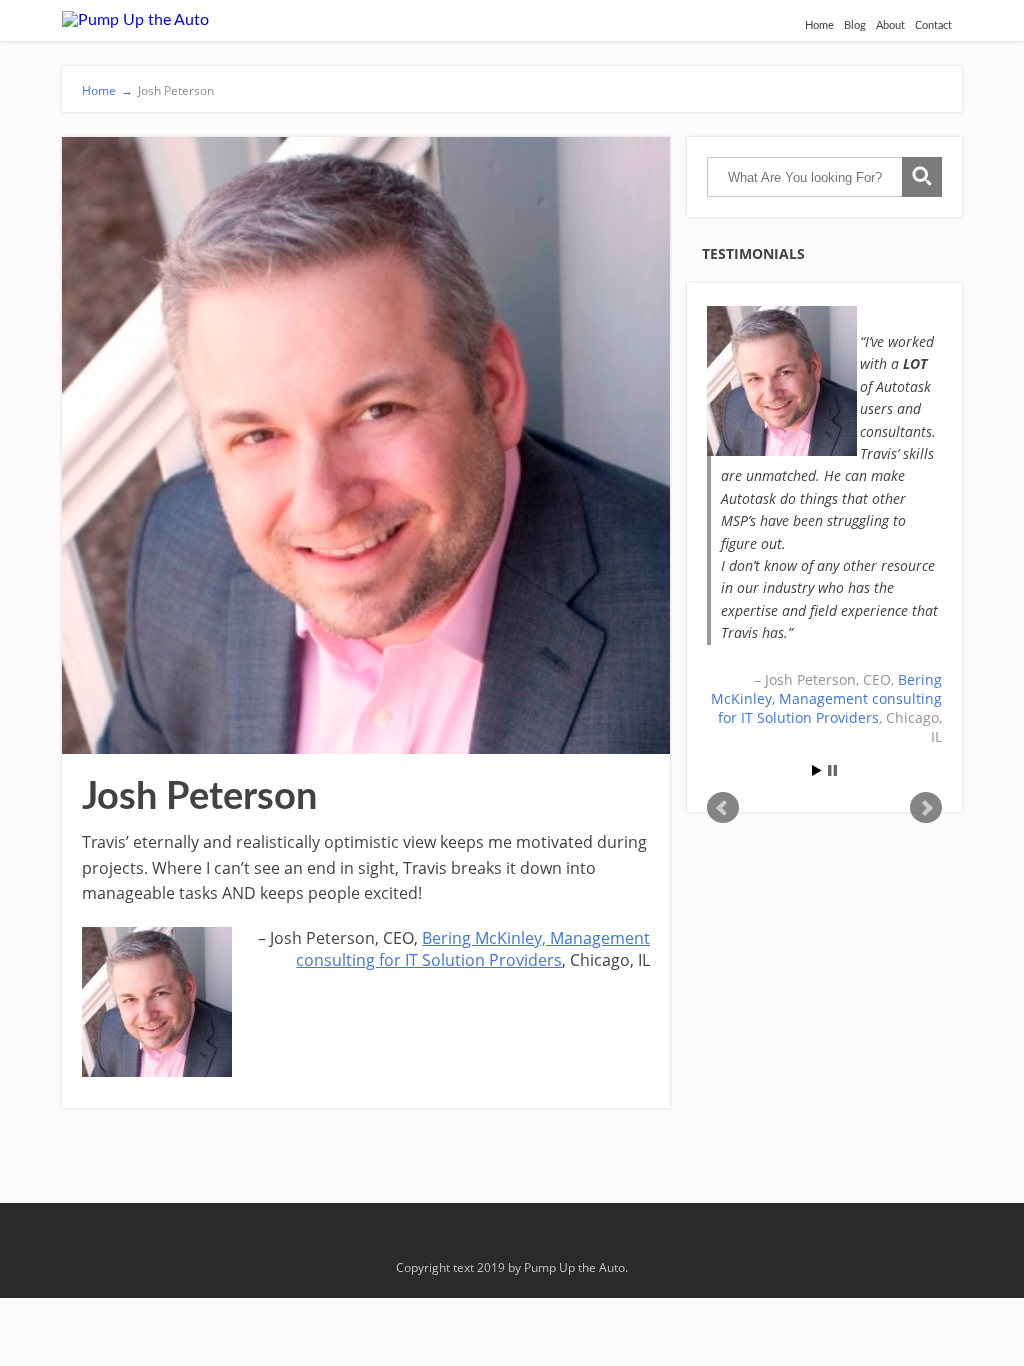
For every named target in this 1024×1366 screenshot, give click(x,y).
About (890, 25)
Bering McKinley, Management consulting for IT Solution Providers (473, 949)
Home (819, 25)
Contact (933, 25)
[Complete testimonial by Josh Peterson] (782, 381)
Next (926, 808)
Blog (855, 25)
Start (817, 770)
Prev (723, 808)
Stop (832, 770)
